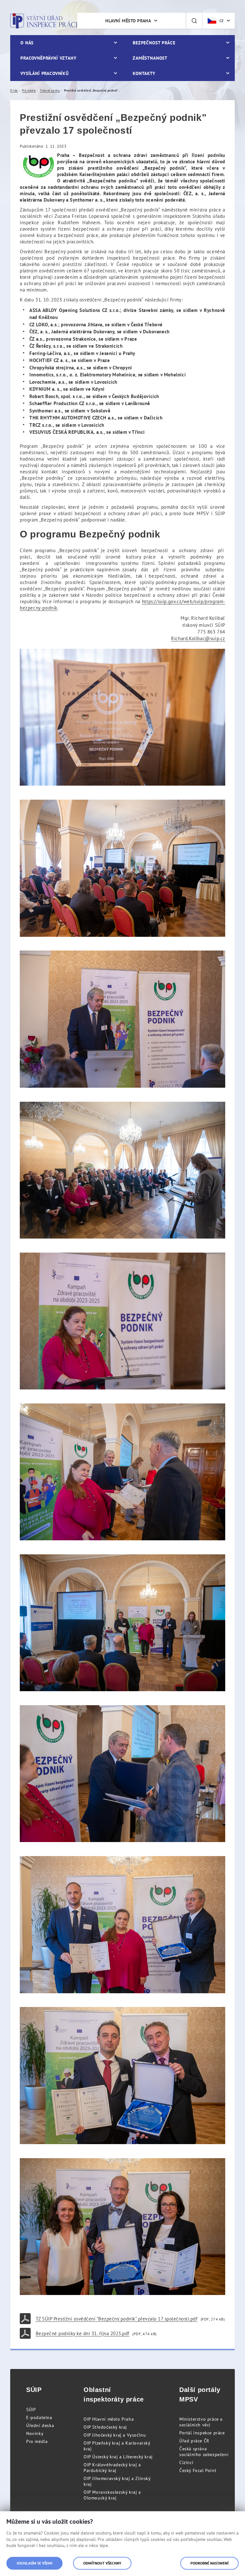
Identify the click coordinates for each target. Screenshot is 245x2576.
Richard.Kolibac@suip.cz (198, 638)
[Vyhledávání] (194, 21)
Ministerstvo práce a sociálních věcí (201, 2422)
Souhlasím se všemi (34, 2563)
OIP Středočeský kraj (105, 2427)
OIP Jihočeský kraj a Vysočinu (115, 2435)
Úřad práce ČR (194, 2441)
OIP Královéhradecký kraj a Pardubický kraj (112, 2468)
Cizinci (186, 2462)
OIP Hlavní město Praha (109, 2419)
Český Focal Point (198, 2470)
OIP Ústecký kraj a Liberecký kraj (118, 2457)
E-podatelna (39, 2417)
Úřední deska (40, 2425)
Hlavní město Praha (128, 21)
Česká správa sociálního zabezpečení (204, 2452)
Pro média (37, 2441)
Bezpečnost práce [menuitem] (154, 43)
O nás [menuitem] (27, 43)
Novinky (35, 2433)
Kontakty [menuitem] (144, 73)
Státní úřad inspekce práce (45, 21)
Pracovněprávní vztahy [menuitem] (48, 58)
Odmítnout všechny (102, 2563)
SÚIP (31, 2409)
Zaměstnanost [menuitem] (150, 58)
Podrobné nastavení (209, 2563)
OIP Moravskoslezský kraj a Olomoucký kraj (112, 2495)
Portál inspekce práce (202, 2433)
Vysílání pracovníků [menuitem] (45, 73)
